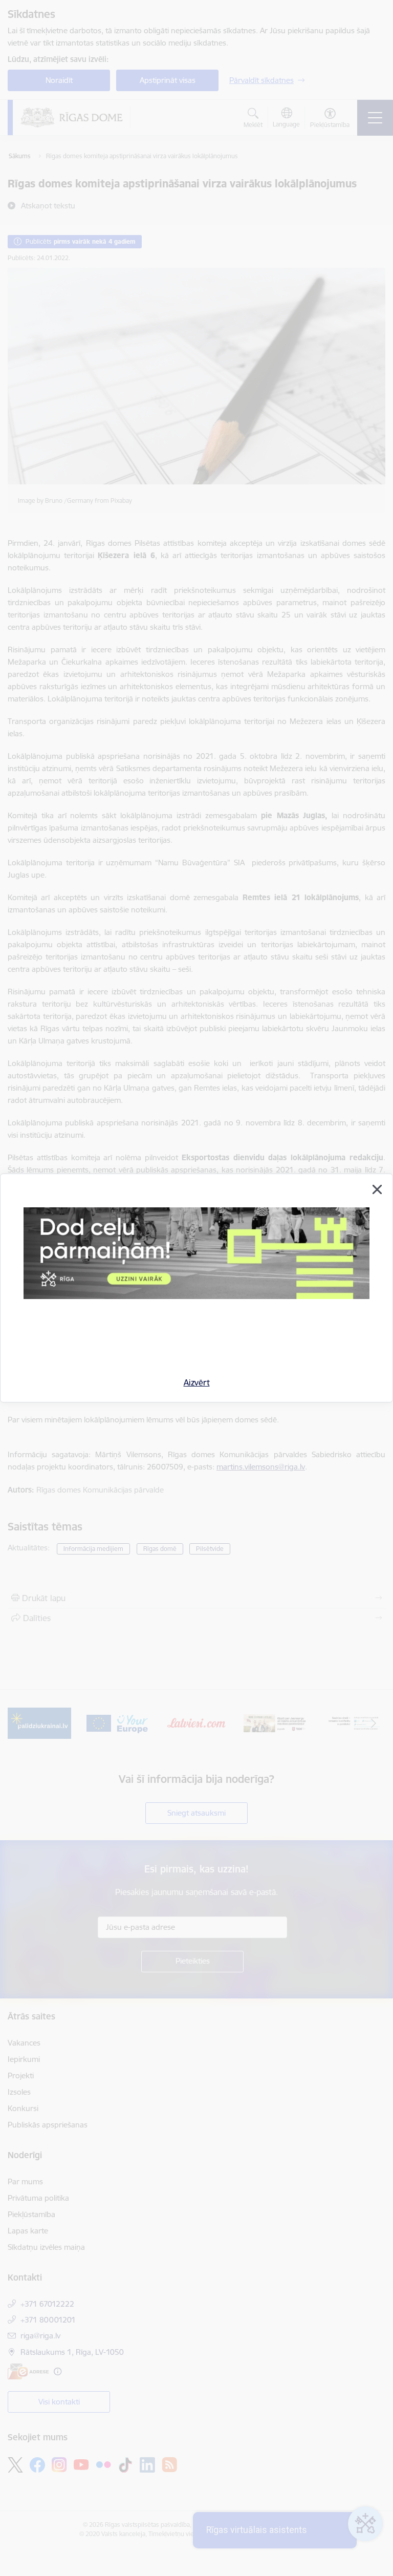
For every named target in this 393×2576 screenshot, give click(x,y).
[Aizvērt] (377, 1189)
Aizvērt (197, 1382)
